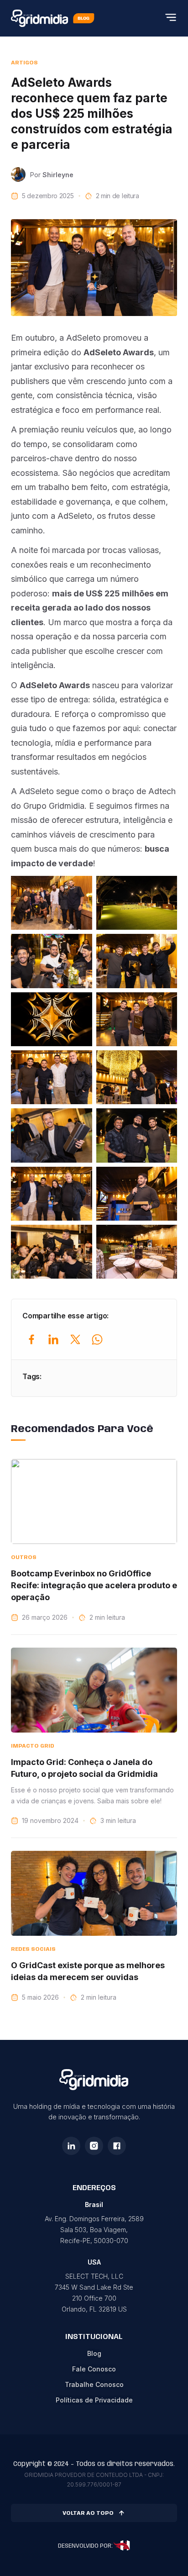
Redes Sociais (33, 1949)
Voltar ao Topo (88, 2513)
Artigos (24, 63)
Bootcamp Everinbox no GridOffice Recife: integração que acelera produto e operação (94, 1585)
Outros (24, 1557)
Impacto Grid (33, 1746)
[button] (171, 18)
